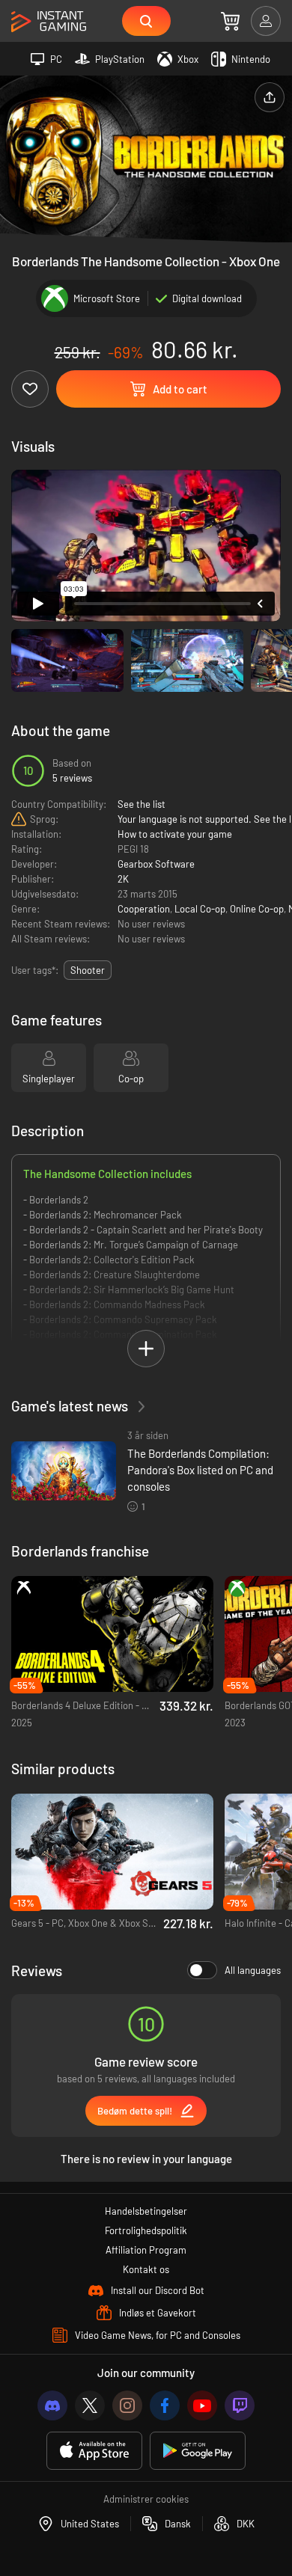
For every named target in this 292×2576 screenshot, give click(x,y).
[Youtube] (202, 2405)
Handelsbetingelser (146, 2211)
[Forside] (49, 22)
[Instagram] (127, 2405)
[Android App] (198, 2451)
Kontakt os (146, 2269)
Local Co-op (200, 909)
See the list (142, 804)
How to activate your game (175, 834)
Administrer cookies (146, 2499)
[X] (90, 2405)
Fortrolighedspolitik (146, 2230)
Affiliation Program (146, 2250)
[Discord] (52, 2405)
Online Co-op (257, 909)
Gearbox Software (156, 864)
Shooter (88, 970)
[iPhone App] (94, 2451)
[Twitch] (240, 2405)
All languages (253, 1970)
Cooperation (144, 909)
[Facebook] (165, 2405)
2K (123, 879)
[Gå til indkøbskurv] (230, 21)
